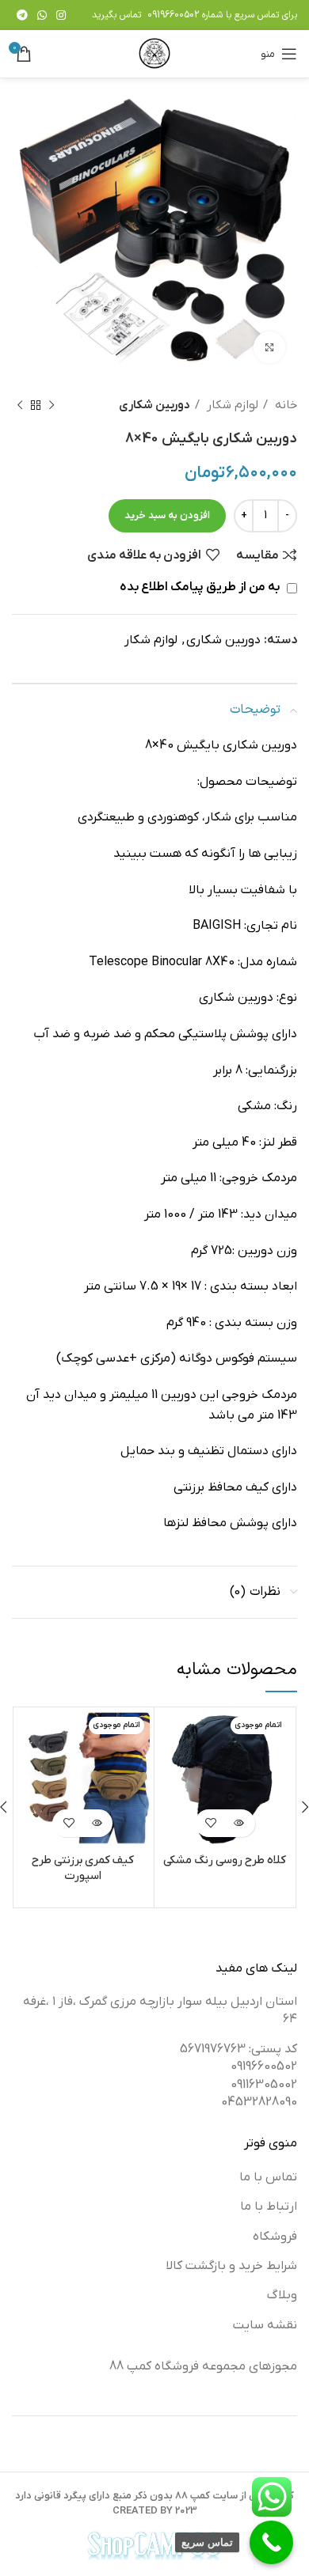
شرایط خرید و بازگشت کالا (231, 2266)
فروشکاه (275, 2237)
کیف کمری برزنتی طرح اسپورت (83, 1868)
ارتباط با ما (269, 2207)
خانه (284, 405)
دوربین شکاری (154, 405)
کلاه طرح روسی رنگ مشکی (225, 1860)
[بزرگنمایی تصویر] (269, 347)
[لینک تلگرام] (22, 15)
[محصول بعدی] (20, 405)
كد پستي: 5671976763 (238, 2049)
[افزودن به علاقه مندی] (211, 1823)
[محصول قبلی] (51, 405)
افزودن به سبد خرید (167, 515)
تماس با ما (268, 2177)
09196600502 (173, 15)
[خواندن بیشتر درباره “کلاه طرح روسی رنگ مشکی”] (239, 1823)
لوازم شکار (231, 405)
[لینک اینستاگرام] (61, 15)
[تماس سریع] (271, 2542)
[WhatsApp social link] (42, 15)
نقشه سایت (265, 2325)
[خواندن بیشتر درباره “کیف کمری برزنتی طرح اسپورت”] (96, 1823)
